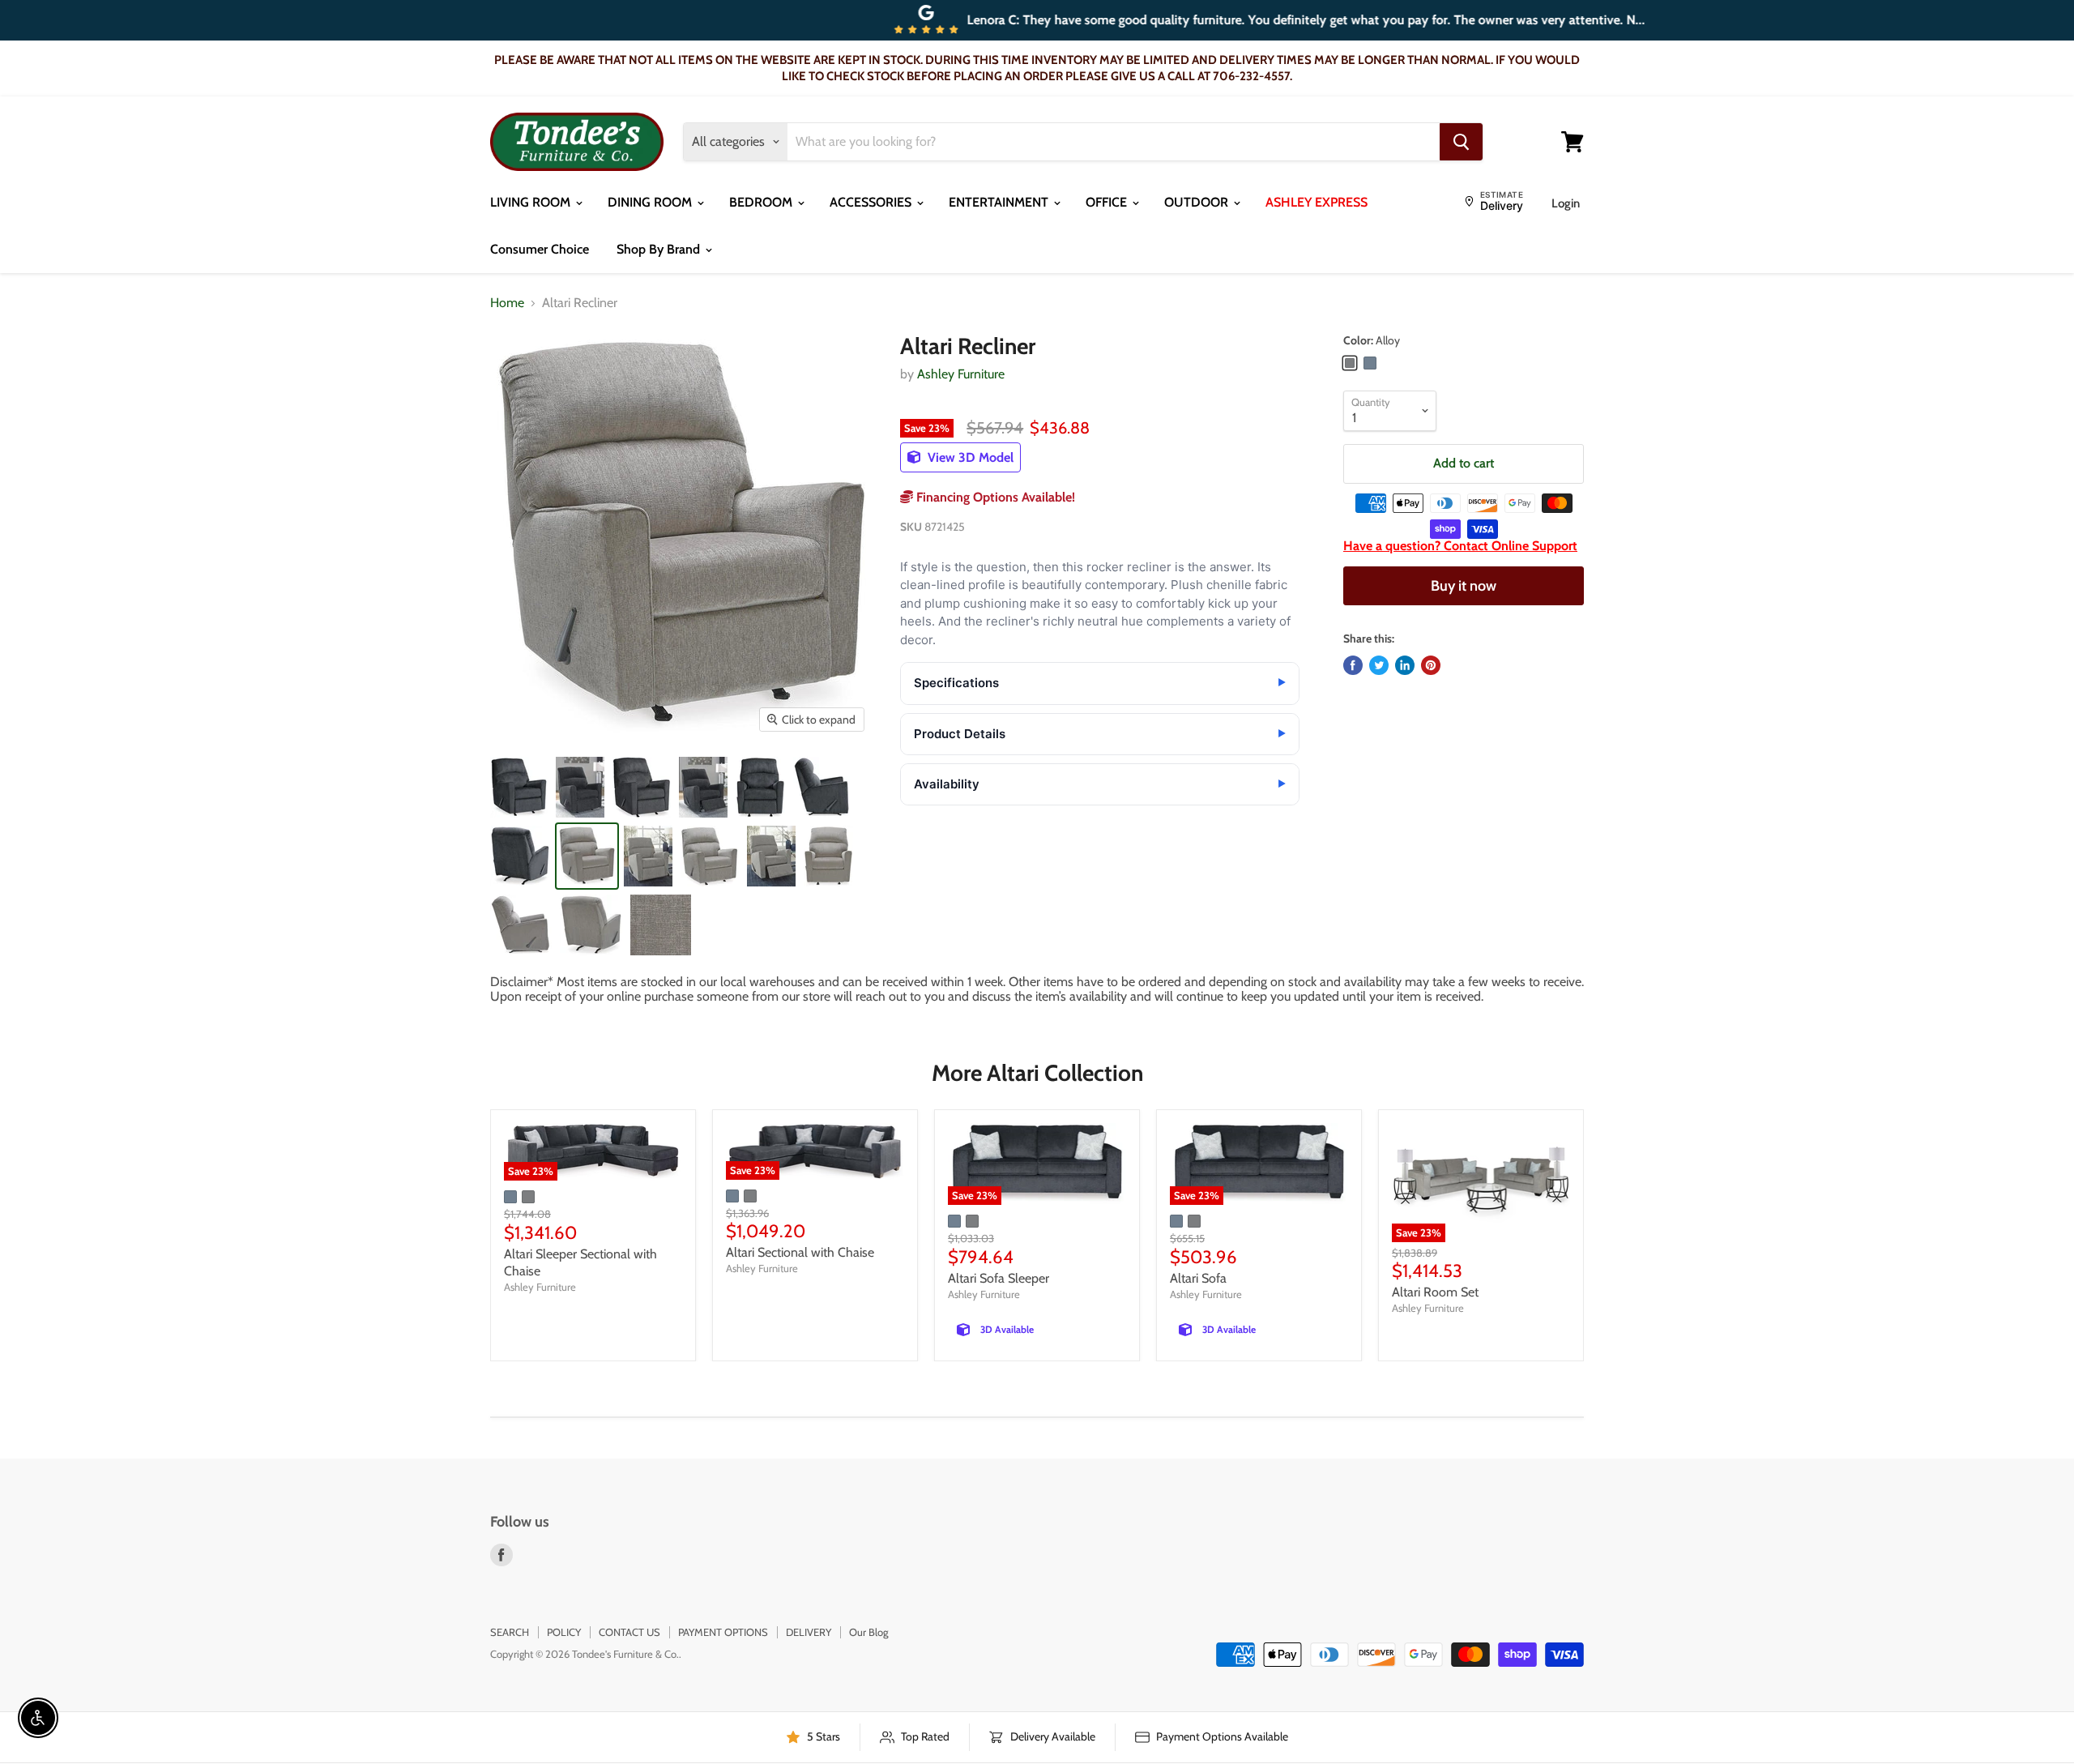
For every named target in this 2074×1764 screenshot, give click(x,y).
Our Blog (868, 1632)
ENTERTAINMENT (1000, 202)
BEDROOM (762, 202)
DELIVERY (809, 1632)
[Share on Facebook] (1353, 665)
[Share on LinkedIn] (1405, 665)
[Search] (1461, 142)
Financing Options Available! (994, 497)
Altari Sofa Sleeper (999, 1278)
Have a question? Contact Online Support (1460, 546)
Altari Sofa (1198, 1278)
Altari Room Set (1435, 1292)
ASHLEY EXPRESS (1317, 202)
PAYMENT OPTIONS (723, 1632)
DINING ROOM (651, 202)
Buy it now (1464, 586)
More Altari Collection (1037, 1073)
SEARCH (510, 1632)
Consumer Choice (540, 249)
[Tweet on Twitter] (1379, 665)
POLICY (564, 1632)
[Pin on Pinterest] (1431, 665)
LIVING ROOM (532, 202)
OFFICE (1108, 202)
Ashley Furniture (961, 374)
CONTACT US (629, 1632)
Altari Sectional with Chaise (800, 1252)
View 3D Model (969, 457)
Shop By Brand (660, 249)
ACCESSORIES (872, 202)
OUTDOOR (1198, 202)
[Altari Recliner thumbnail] (519, 787)
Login (1566, 203)
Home (507, 303)
